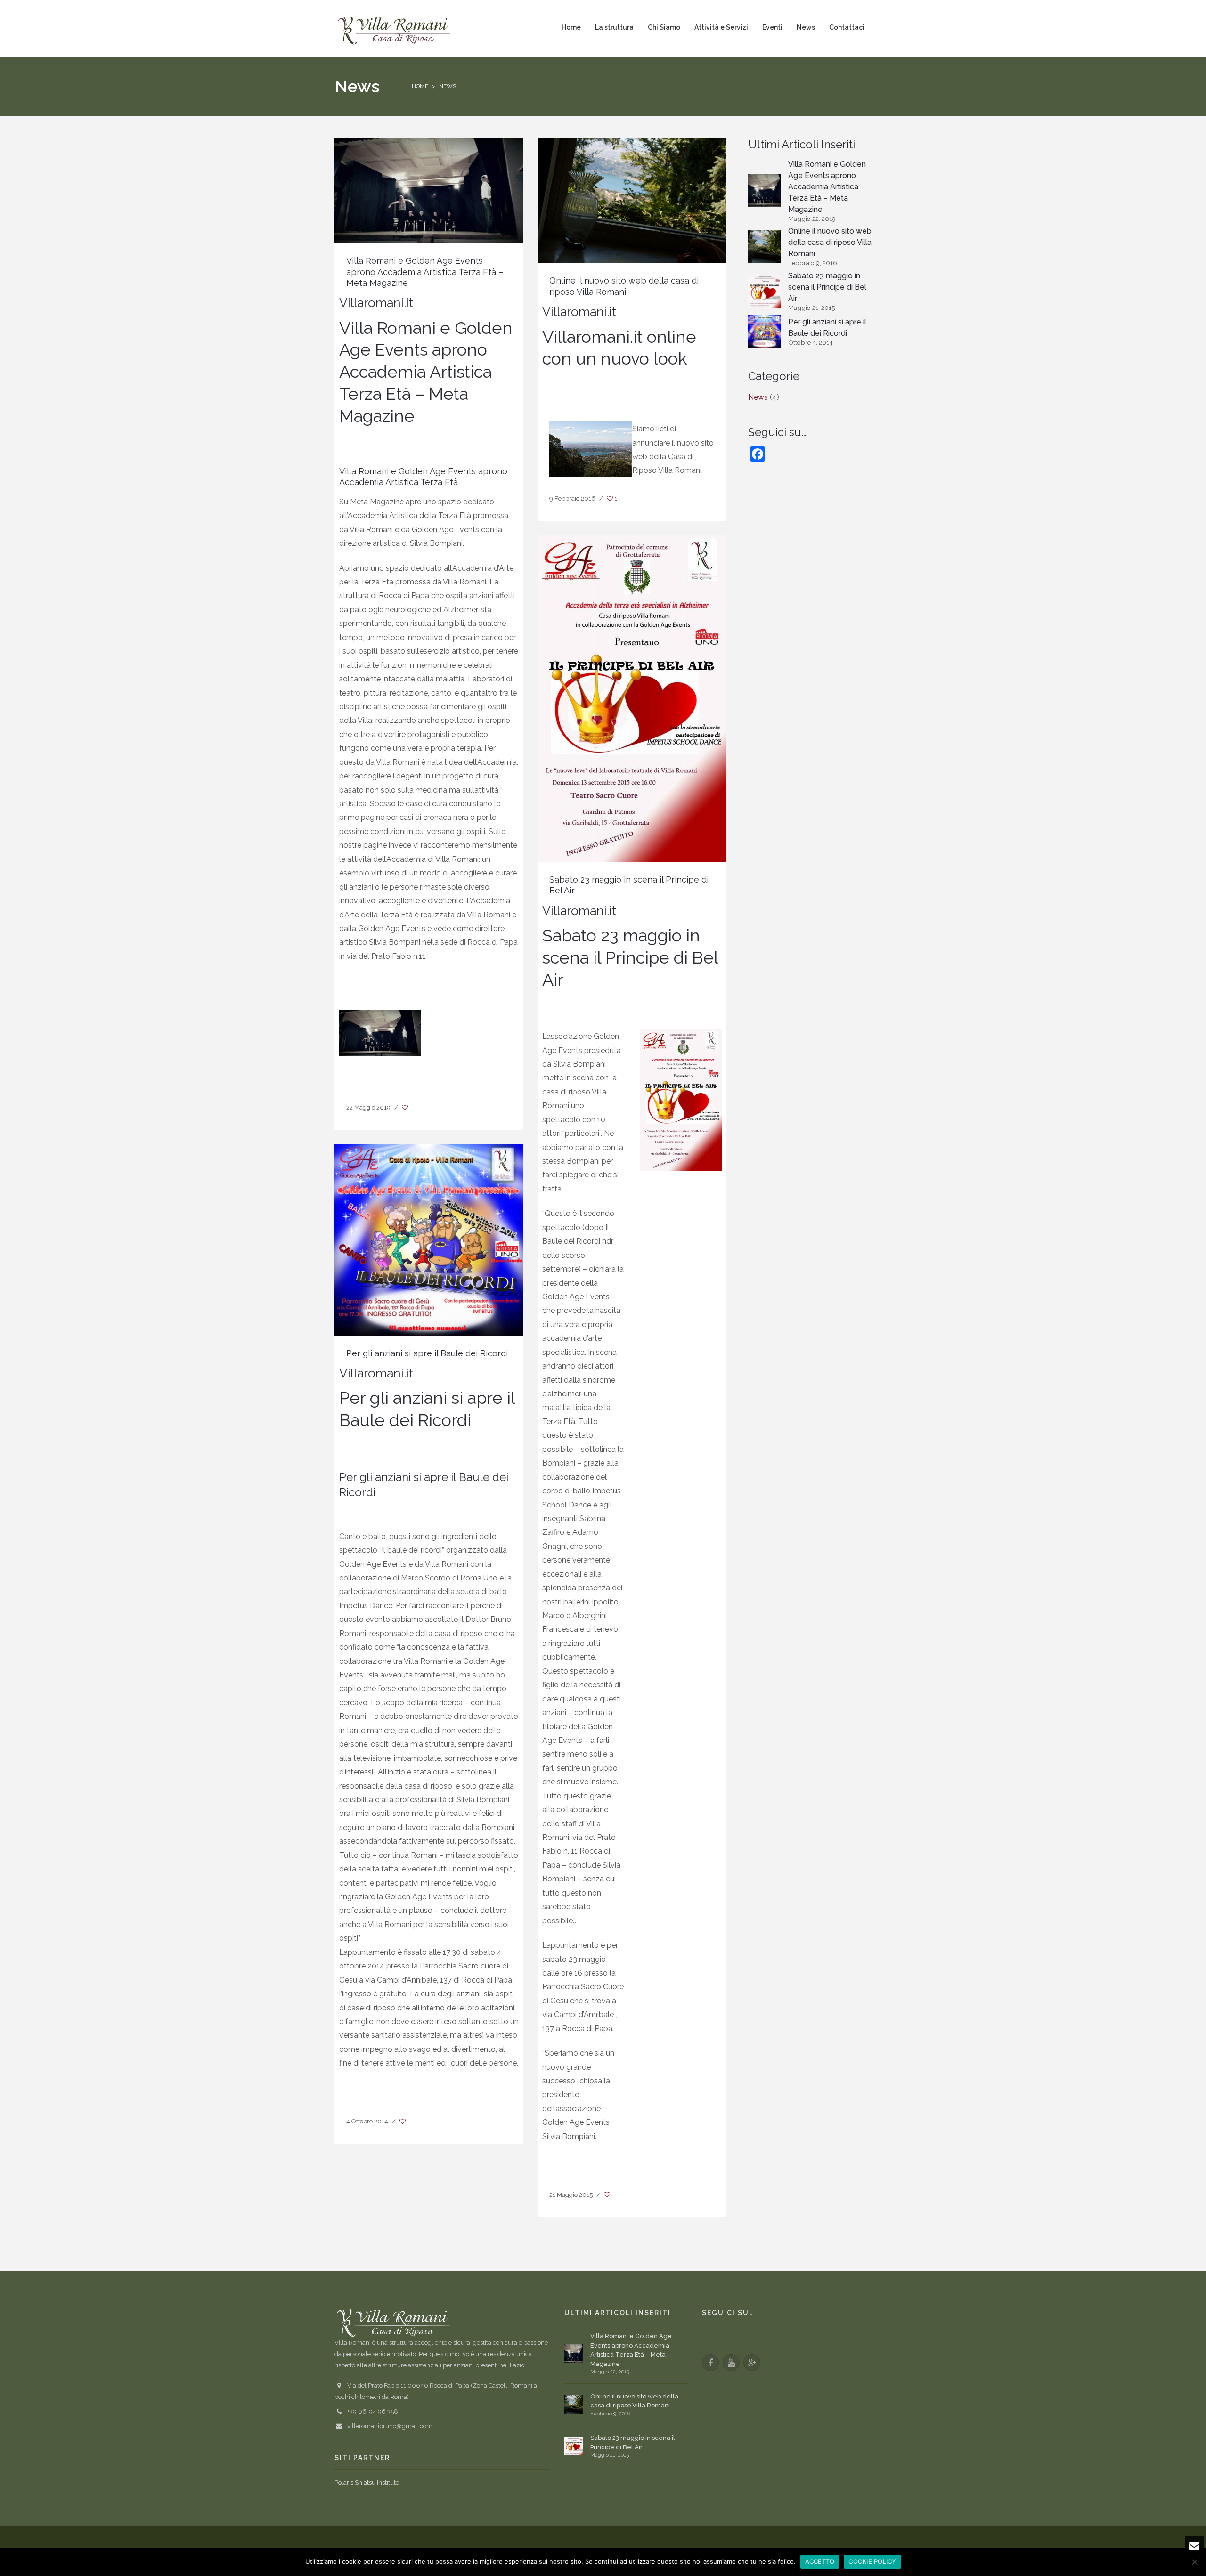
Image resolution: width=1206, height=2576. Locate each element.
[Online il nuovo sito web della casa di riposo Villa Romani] (632, 200)
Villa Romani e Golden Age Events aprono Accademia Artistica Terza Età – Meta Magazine (425, 272)
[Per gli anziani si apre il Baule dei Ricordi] (429, 1239)
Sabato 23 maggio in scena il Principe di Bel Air (827, 287)
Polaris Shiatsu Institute (367, 2483)
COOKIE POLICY (872, 2561)
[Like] (406, 1108)
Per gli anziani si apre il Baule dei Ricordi (427, 1353)
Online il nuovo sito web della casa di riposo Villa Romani (830, 242)
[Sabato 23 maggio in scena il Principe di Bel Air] (632, 698)
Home (420, 86)
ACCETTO (820, 2561)
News (758, 397)
